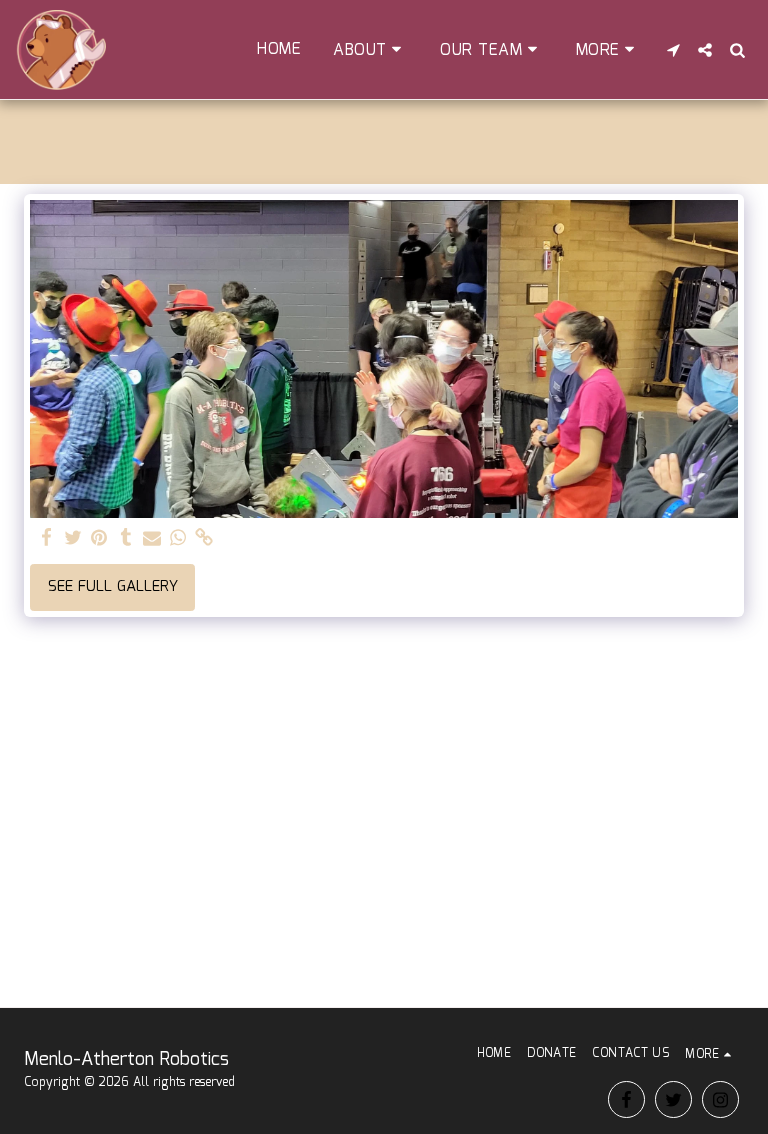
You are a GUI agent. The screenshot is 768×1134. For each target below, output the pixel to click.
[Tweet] (73, 538)
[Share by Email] (152, 538)
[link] (204, 538)
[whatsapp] (178, 538)
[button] (370, 50)
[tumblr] (125, 538)
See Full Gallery (113, 587)
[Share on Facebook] (47, 538)
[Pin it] (99, 538)
